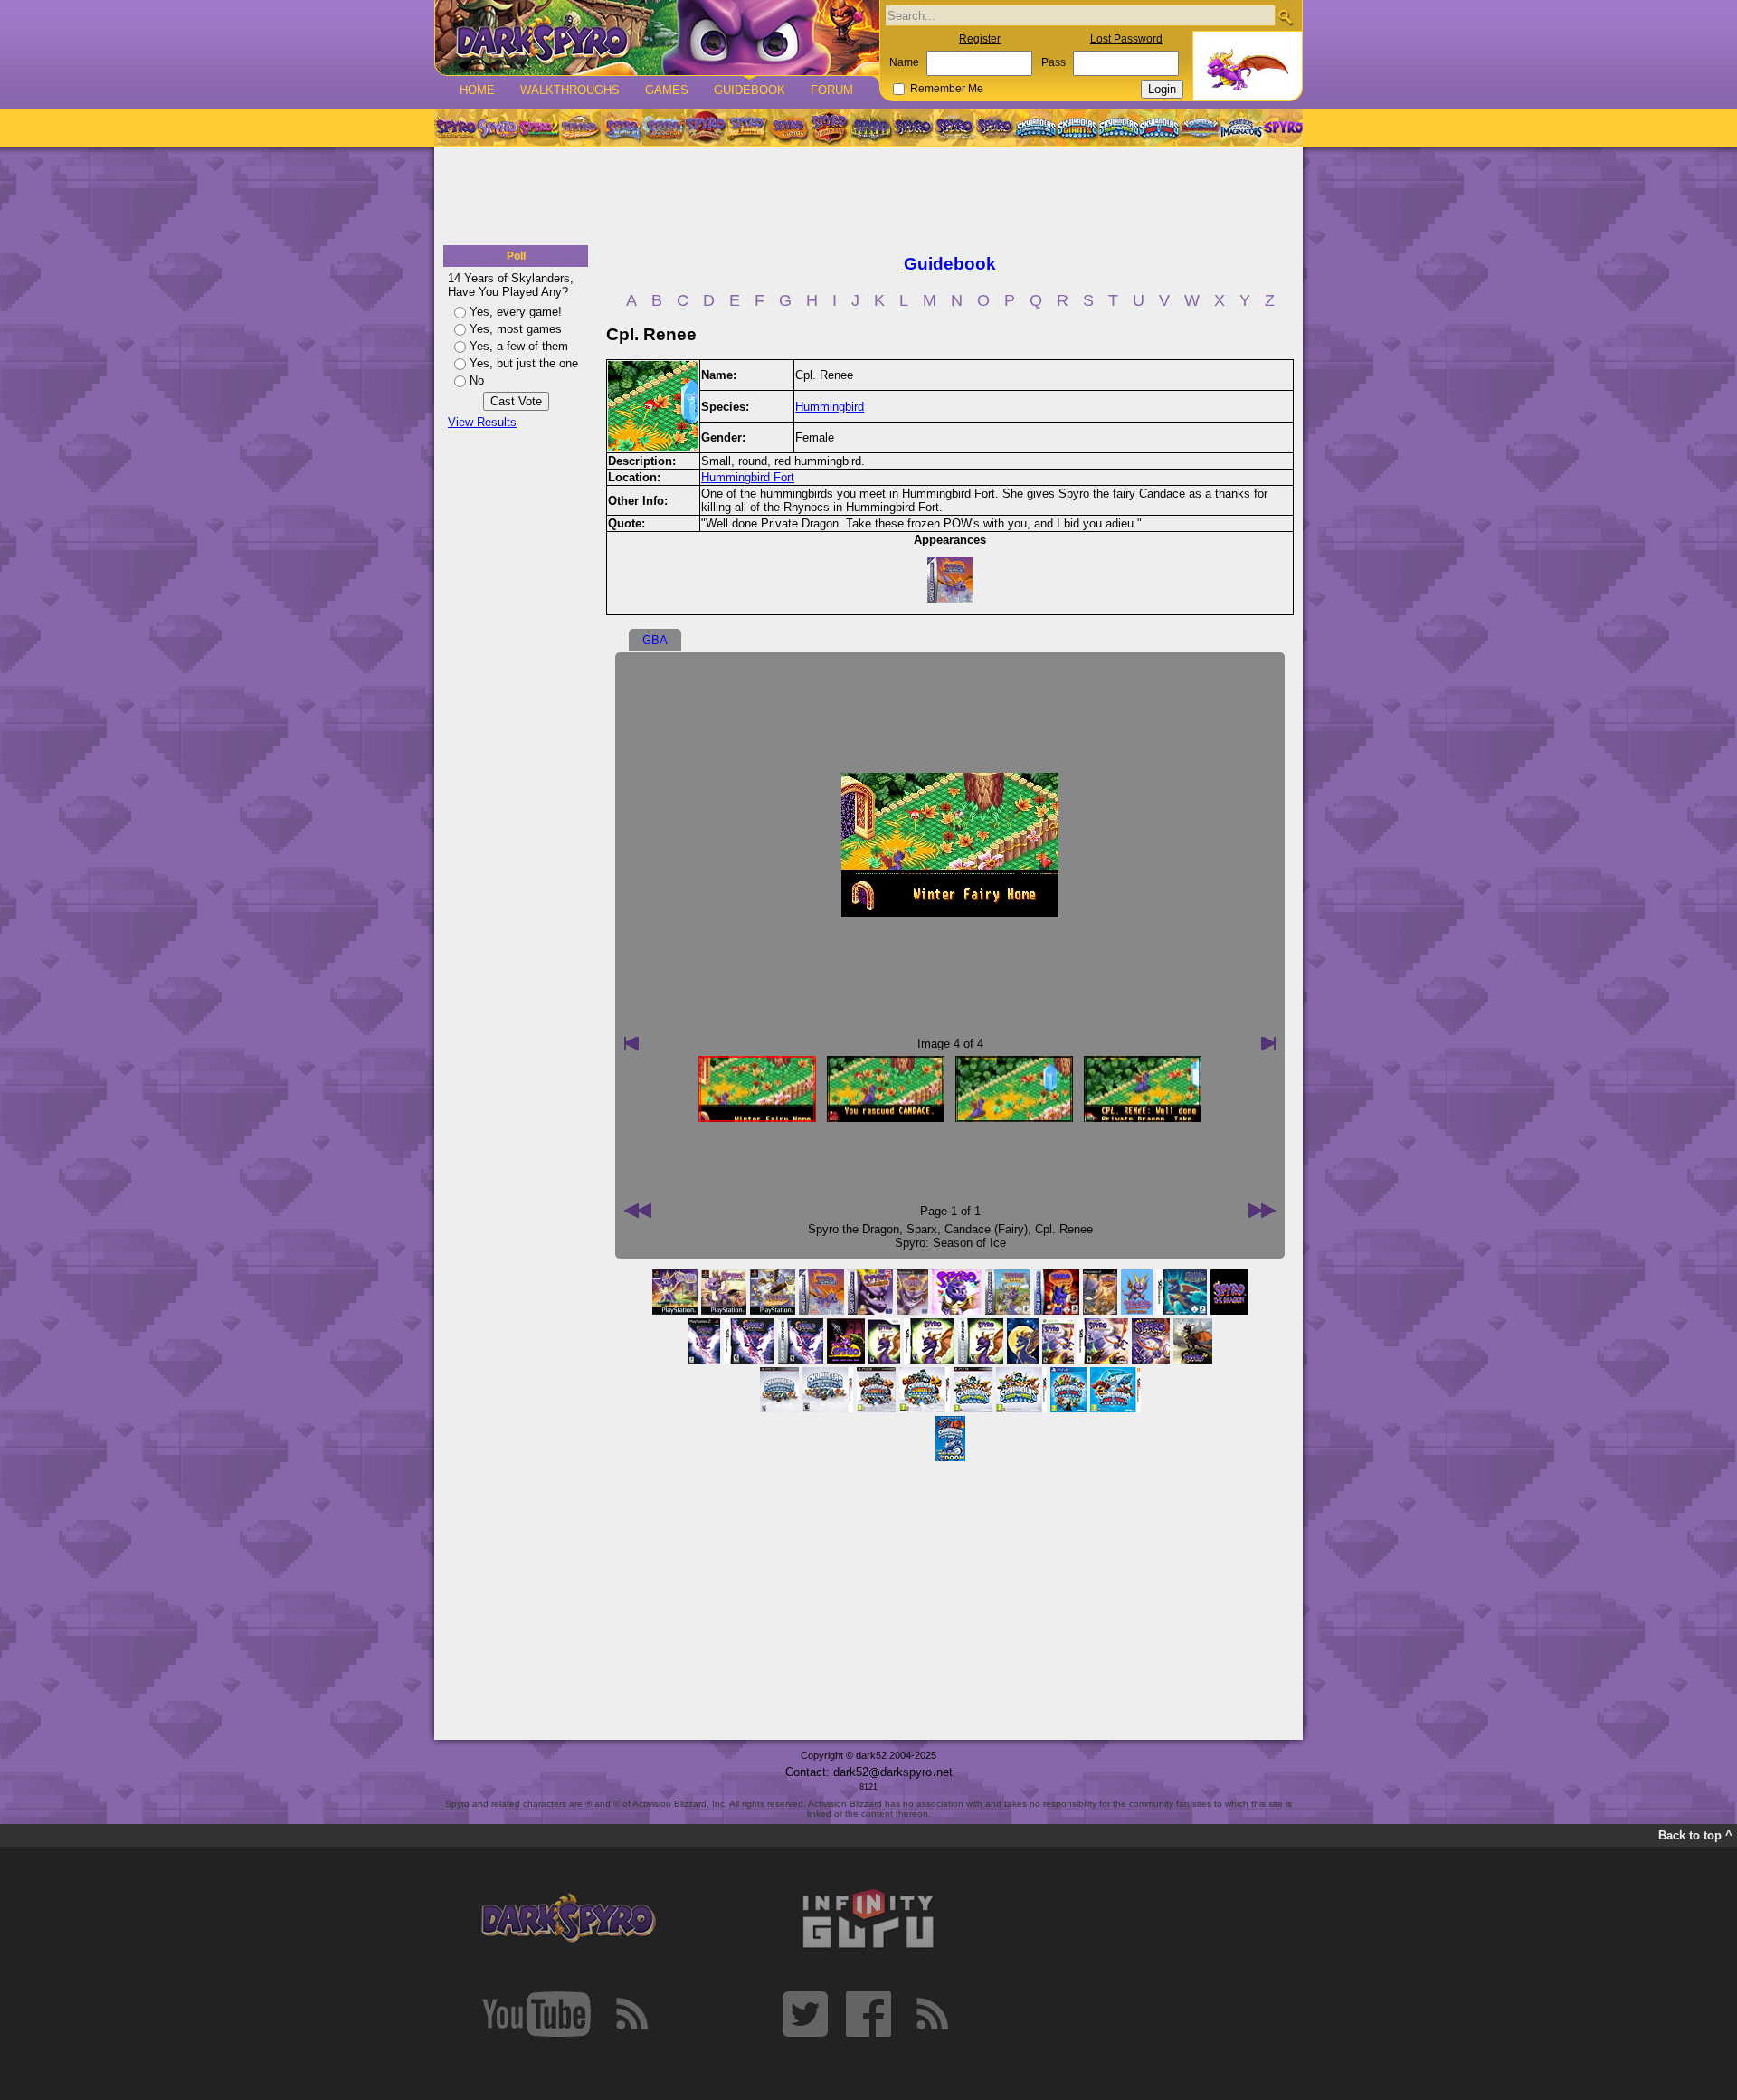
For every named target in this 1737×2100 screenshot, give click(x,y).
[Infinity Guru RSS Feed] (932, 2014)
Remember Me (947, 89)
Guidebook (750, 90)
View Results (482, 422)
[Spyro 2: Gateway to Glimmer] (538, 128)
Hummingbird (830, 407)
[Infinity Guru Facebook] (868, 2014)
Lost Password (1126, 39)
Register (980, 39)
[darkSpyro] (568, 1919)
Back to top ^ (1695, 1835)
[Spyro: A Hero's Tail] (830, 128)
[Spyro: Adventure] (746, 128)
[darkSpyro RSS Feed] (631, 2014)
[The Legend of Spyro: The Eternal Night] (954, 128)
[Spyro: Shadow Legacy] (871, 128)
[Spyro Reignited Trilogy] (455, 128)
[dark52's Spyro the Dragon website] (657, 38)
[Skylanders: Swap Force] (1119, 128)
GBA (655, 640)
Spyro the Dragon (854, 1229)
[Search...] (1285, 17)
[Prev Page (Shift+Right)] (1262, 1211)
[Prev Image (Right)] (1268, 1043)
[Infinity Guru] (868, 1919)
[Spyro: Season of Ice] (622, 128)
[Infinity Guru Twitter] (805, 2014)
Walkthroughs (570, 90)
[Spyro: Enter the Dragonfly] (705, 128)
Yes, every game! (516, 312)
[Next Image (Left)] (631, 1043)
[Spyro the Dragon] (497, 128)
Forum (832, 90)
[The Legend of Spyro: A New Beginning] (913, 128)
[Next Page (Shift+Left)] (638, 1211)
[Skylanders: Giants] (1078, 128)
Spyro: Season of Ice (950, 1243)
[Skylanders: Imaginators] (1241, 128)
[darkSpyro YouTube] (536, 2014)
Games (667, 90)
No (477, 380)
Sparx (922, 1229)
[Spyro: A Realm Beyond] (1282, 128)
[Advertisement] (868, 197)
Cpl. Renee (1064, 1229)
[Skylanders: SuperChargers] (1200, 128)
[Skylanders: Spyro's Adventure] (1037, 128)
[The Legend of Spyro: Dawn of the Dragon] (996, 128)
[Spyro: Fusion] (788, 128)
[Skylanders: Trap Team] (1159, 128)
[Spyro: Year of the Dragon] (580, 128)
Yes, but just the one (524, 363)
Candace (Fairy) (986, 1229)
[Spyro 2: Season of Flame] (663, 128)
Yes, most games (516, 329)
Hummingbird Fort (748, 477)
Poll (516, 256)
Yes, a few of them (519, 346)
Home (477, 90)
